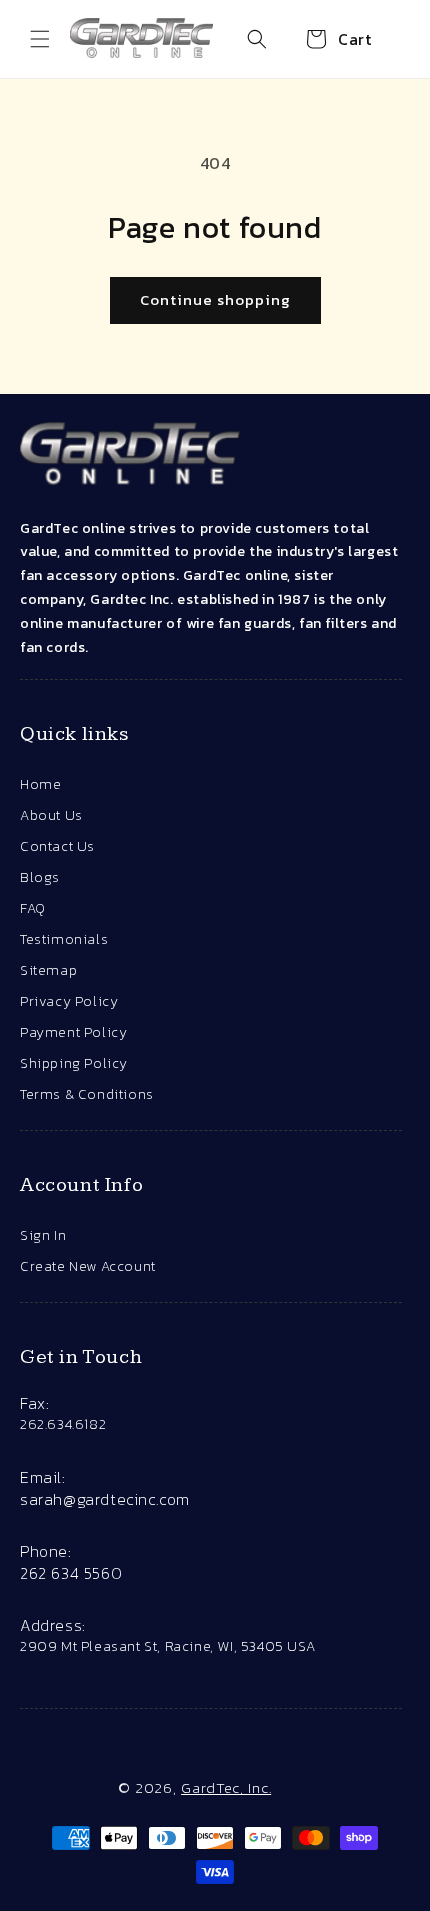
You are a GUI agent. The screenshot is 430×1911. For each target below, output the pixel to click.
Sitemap (48, 970)
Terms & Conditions (87, 1094)
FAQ (33, 908)
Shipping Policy (74, 1063)
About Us (51, 815)
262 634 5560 (71, 1573)
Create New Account (88, 1266)
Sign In (43, 1235)
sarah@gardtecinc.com (105, 1499)
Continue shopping (215, 299)
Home (40, 784)
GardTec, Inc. (226, 1787)
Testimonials (64, 939)
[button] (40, 39)
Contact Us (57, 846)
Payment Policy (73, 1032)
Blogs (40, 877)
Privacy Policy (69, 1001)
